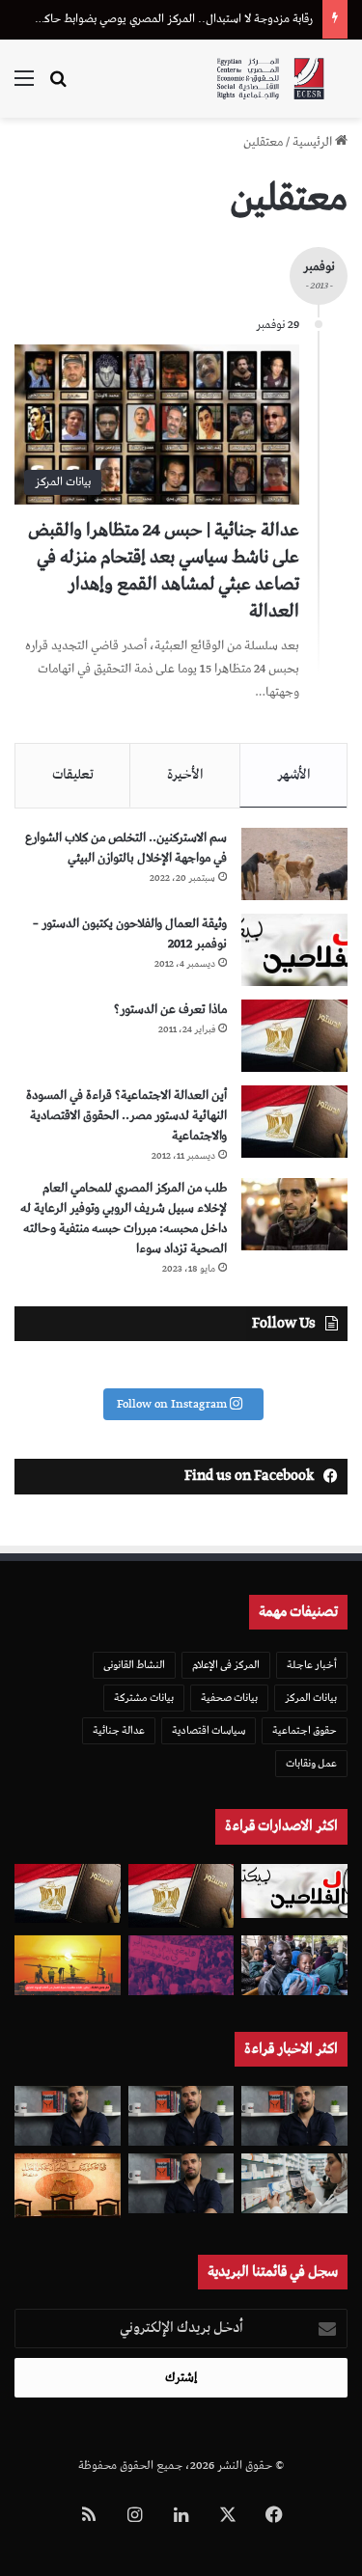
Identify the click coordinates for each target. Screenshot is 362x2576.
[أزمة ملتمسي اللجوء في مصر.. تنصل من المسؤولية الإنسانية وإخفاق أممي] (294, 1965)
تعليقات (73, 775)
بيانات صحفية (229, 1698)
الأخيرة (185, 775)
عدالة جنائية (119, 1730)
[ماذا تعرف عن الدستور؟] (294, 1036)
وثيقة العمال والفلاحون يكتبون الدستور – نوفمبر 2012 (130, 934)
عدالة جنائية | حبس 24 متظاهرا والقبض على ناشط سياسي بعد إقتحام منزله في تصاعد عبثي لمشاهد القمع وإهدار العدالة (164, 571)
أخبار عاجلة (312, 1665)
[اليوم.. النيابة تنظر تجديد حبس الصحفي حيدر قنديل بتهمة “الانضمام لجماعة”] (181, 2183)
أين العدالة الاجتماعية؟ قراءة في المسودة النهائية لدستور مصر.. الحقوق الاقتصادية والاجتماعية (126, 1116)
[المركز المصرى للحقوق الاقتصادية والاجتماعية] (270, 79)
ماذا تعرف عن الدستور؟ (170, 1010)
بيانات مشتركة (144, 1698)
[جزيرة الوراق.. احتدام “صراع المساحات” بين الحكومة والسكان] (181, 1965)
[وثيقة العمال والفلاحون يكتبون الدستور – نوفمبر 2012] (294, 950)
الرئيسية (314, 142)
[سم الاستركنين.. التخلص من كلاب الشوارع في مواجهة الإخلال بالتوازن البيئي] (294, 864)
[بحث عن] (58, 86)
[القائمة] (24, 86)
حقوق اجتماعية (305, 1730)
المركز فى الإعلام (226, 1665)
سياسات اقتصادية (209, 1730)
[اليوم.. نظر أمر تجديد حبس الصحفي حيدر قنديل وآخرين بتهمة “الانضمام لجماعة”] (181, 2116)
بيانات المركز (311, 1698)
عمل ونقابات (311, 1763)
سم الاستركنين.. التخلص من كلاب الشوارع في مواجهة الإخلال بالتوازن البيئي (126, 848)
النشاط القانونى (134, 1665)
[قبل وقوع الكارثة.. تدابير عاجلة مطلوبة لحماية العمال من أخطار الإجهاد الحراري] (68, 1965)
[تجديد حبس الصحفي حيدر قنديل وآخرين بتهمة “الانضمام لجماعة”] (294, 2116)
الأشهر (294, 775)
